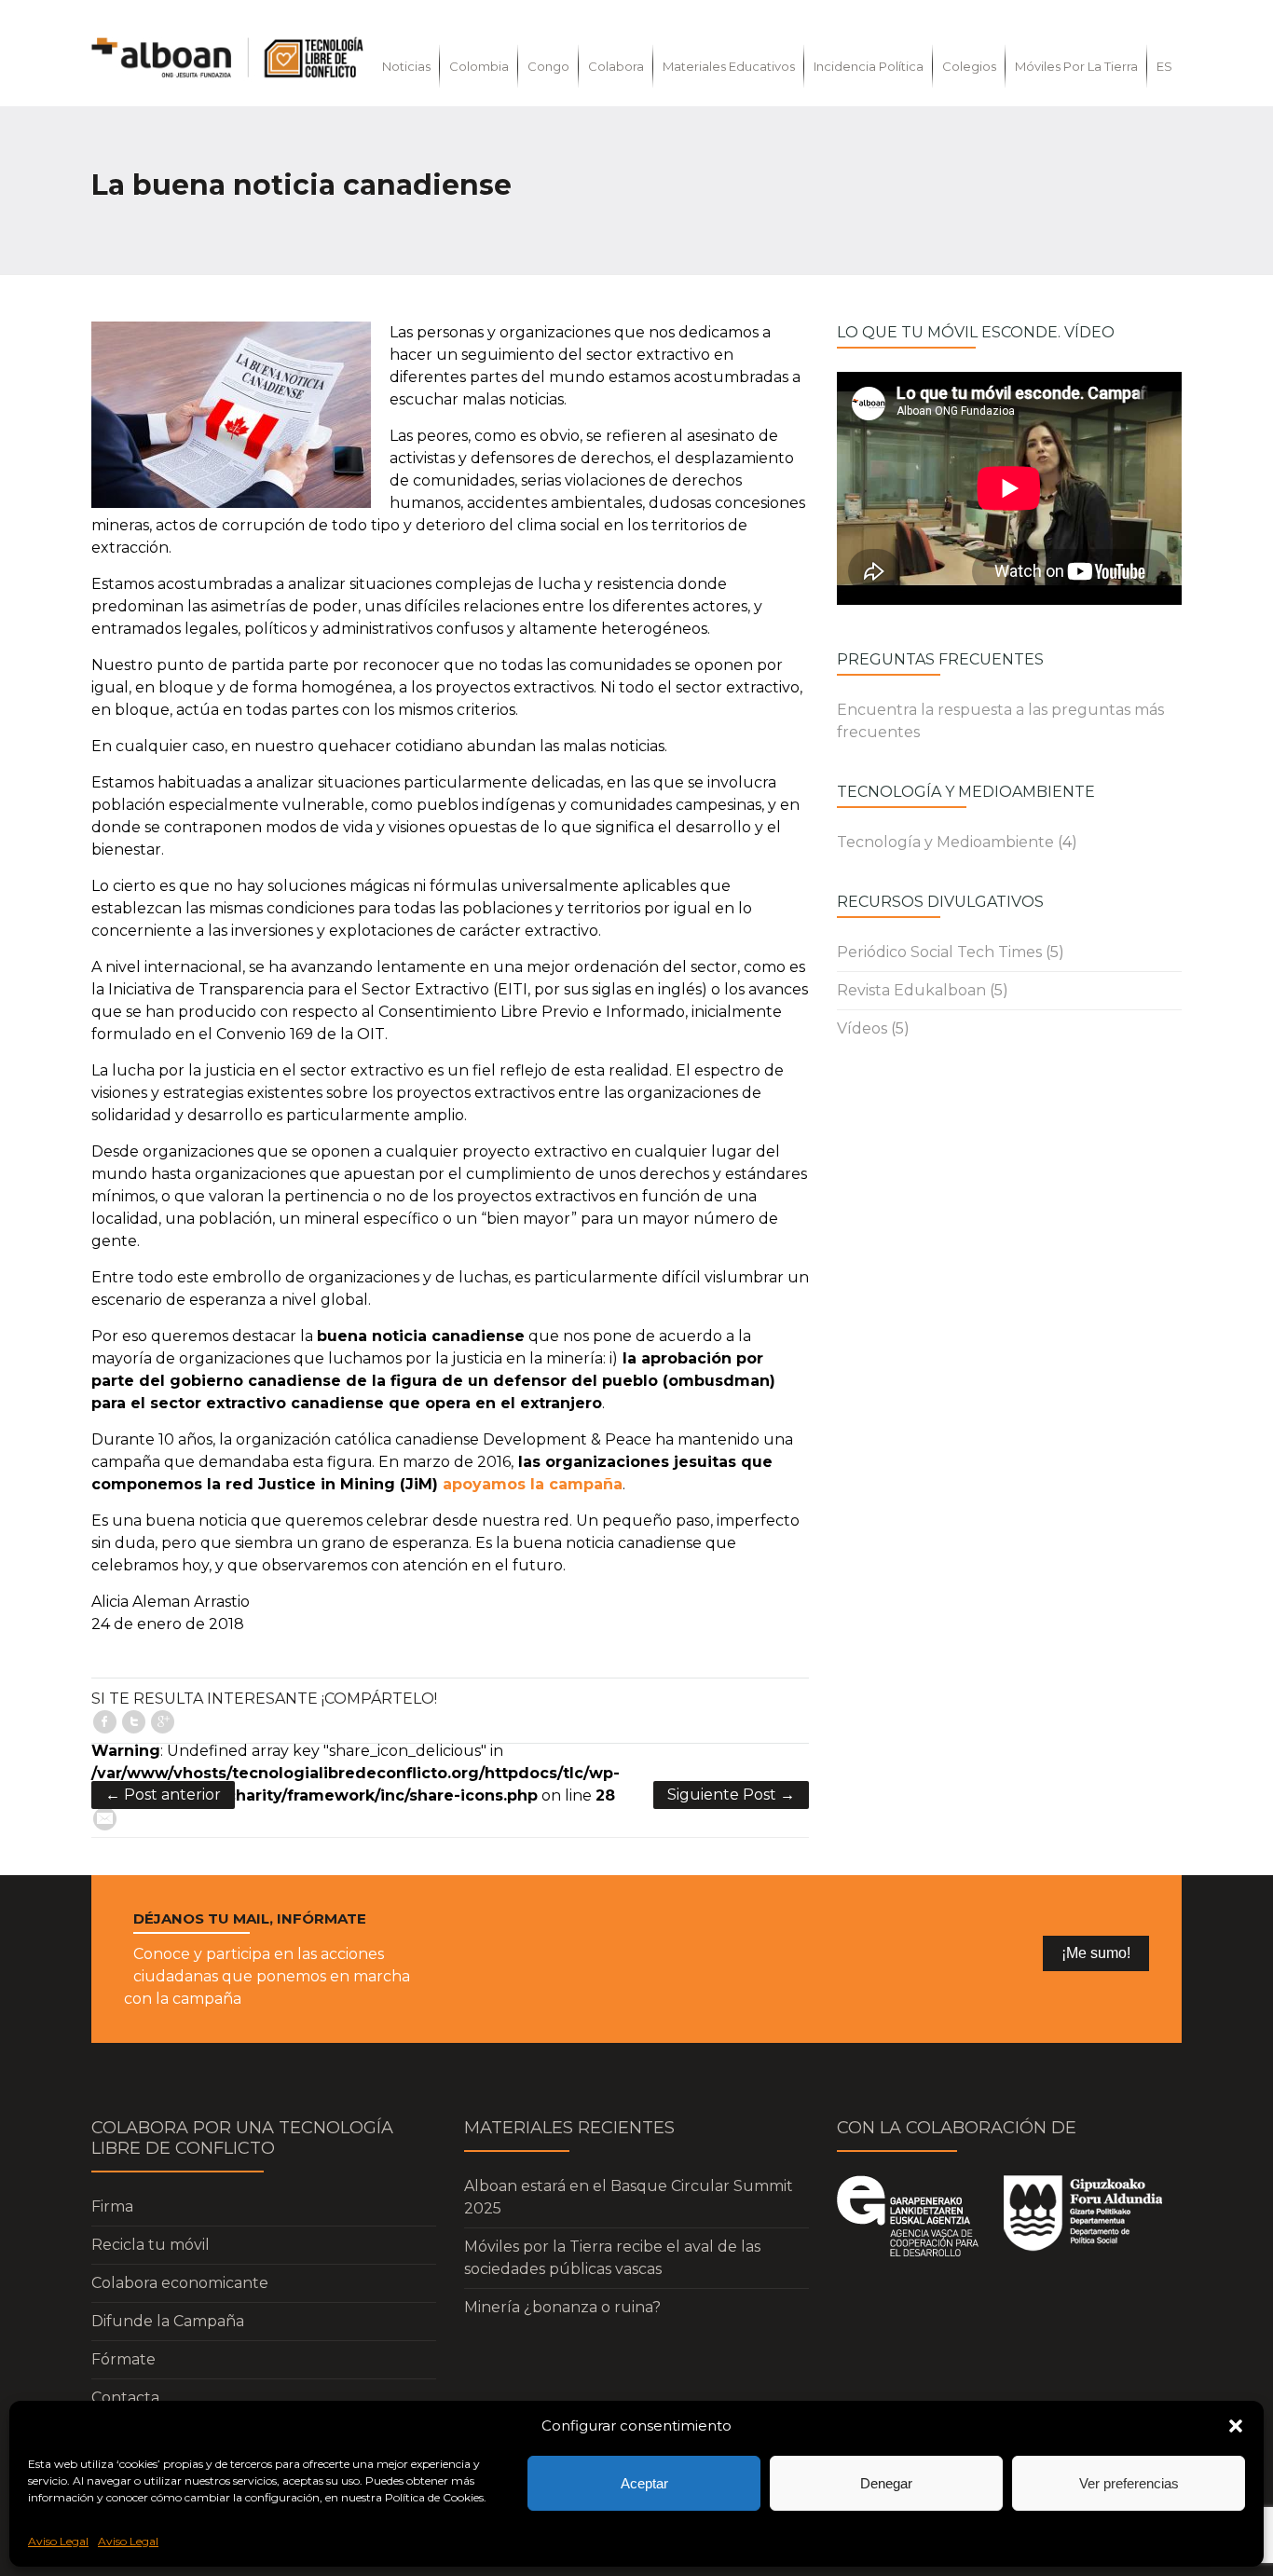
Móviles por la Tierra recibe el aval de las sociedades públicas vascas (612, 2258)
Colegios (969, 66)
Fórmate (123, 2359)
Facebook (105, 1722)
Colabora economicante (180, 2283)
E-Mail (105, 1819)
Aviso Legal (58, 2541)
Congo (548, 66)
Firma (112, 2206)
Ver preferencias (1129, 2483)
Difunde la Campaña (168, 2321)
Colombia (479, 66)
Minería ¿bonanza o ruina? (562, 2307)
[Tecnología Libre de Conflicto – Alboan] (227, 57)
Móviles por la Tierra (1076, 66)
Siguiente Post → (731, 1795)
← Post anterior (163, 1795)
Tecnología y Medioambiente (945, 842)
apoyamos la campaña (533, 1484)
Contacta (125, 2398)
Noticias (406, 66)
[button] (1236, 2426)
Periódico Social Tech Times (939, 952)
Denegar (886, 2483)
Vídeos (862, 1028)
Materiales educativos (729, 66)
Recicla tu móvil (151, 2245)
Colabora (616, 66)
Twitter (134, 1722)
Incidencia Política (869, 66)
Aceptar (644, 2483)
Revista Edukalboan (911, 990)
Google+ (163, 1722)
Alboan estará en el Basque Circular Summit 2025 (629, 2197)
